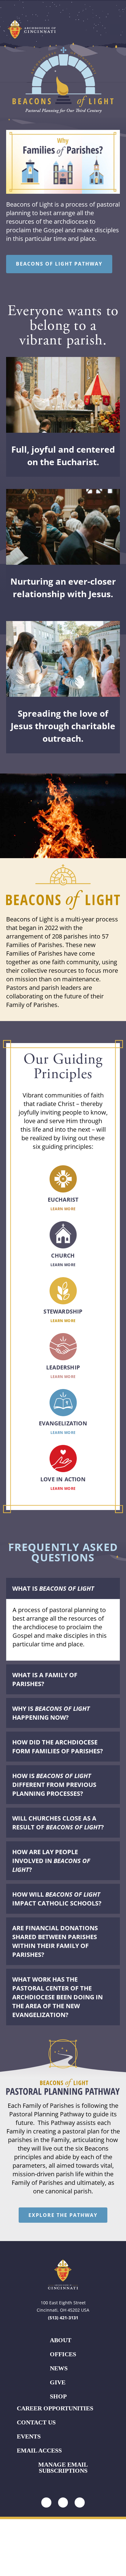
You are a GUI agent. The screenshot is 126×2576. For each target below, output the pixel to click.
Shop (58, 2396)
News (59, 2368)
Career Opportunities (55, 2408)
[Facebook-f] (63, 2502)
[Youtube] (80, 2502)
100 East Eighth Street (63, 2303)
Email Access (39, 2450)
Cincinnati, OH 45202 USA (63, 2310)
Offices (63, 2354)
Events (29, 2436)
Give (58, 2382)
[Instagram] (46, 2502)
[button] (115, 29)
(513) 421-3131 (63, 2318)
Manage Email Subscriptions (63, 2468)
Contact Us (36, 2422)
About (61, 2340)
